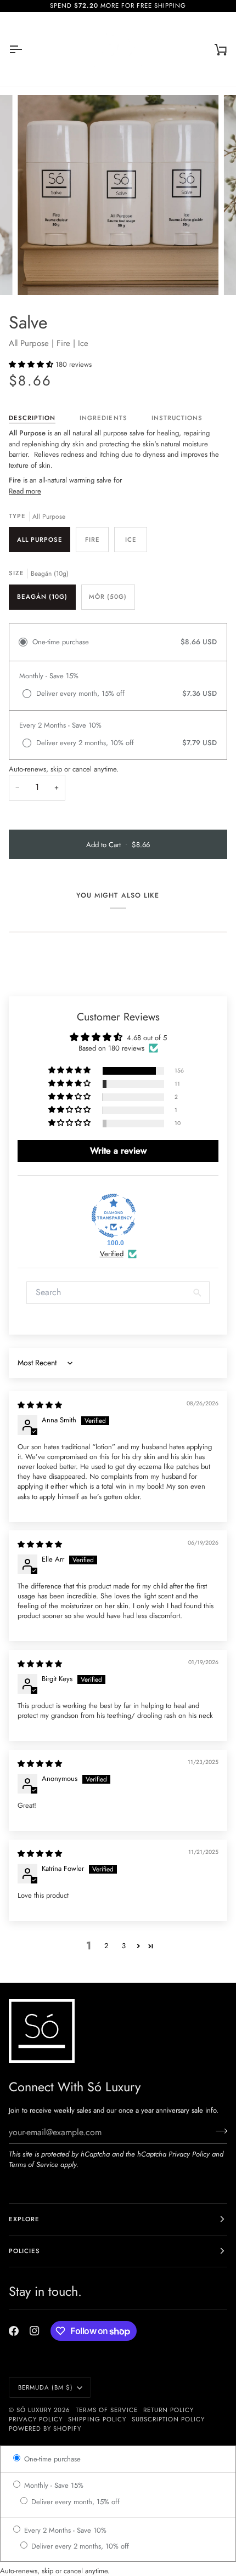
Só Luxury (34, 2410)
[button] (32, 364)
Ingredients (103, 418)
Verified (112, 1254)
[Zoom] (38, 274)
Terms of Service (33, 2164)
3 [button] (124, 1946)
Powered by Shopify (45, 2429)
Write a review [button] (118, 1151)
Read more (25, 491)
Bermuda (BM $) (46, 2387)
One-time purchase (51, 2459)
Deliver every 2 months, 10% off (79, 2546)
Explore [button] (24, 2219)
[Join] (218, 2131)
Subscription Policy (168, 2419)
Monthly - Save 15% (53, 2485)
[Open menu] (25, 49)
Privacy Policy (189, 2154)
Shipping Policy (97, 2419)
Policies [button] (24, 2251)
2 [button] (106, 1946)
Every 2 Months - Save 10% (64, 2530)
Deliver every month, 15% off (74, 2502)
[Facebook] (14, 2331)
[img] (40, 1405)
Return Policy (168, 2410)
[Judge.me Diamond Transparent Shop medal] (114, 1216)
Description (32, 418)
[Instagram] (35, 2331)
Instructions (177, 418)
